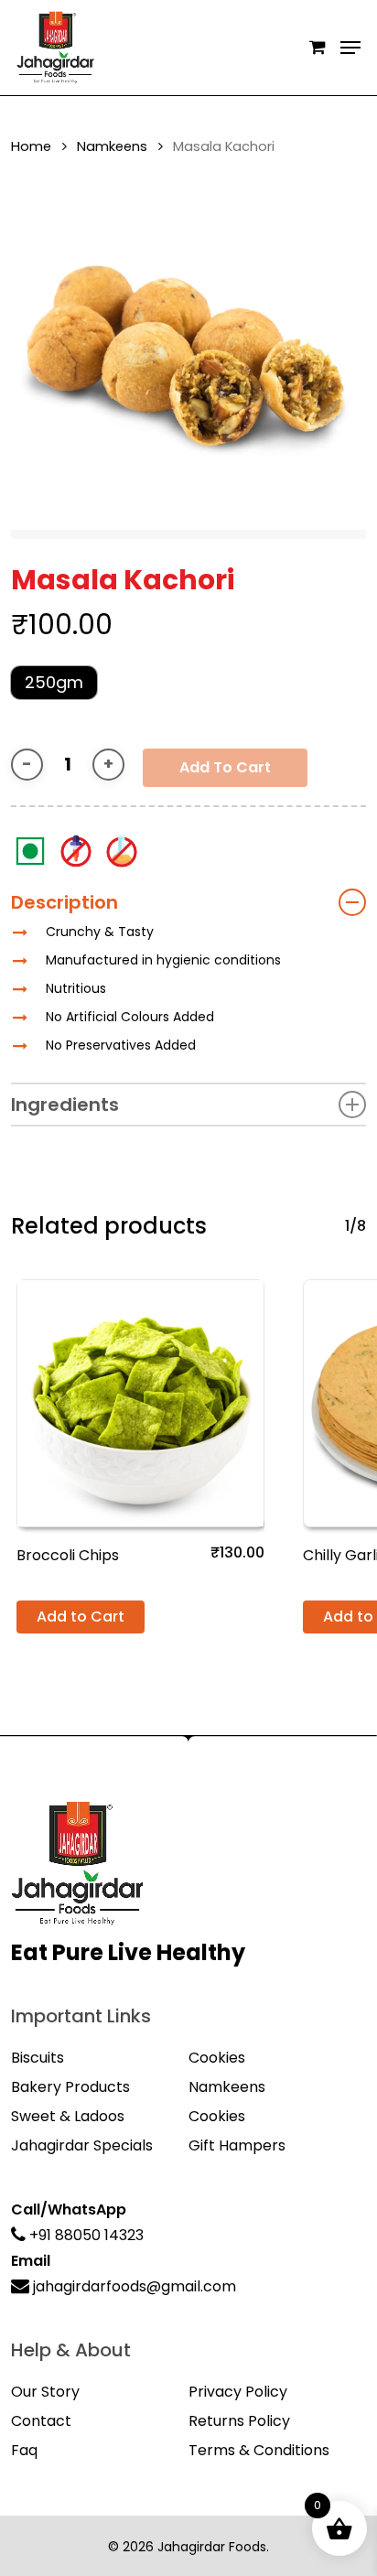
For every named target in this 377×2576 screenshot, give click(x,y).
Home (31, 146)
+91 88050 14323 (85, 2235)
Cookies (217, 2058)
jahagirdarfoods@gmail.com (133, 2286)
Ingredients (65, 1105)
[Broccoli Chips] (140, 1403)
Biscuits (38, 2058)
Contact (41, 2421)
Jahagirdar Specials (82, 2145)
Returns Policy (239, 2421)
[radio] (54, 683)
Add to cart (225, 767)
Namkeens (112, 146)
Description (65, 902)
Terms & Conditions (259, 2450)
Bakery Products (70, 2087)
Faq (24, 2450)
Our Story (45, 2392)
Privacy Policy (238, 2392)
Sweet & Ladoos (68, 2116)
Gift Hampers (237, 2145)
